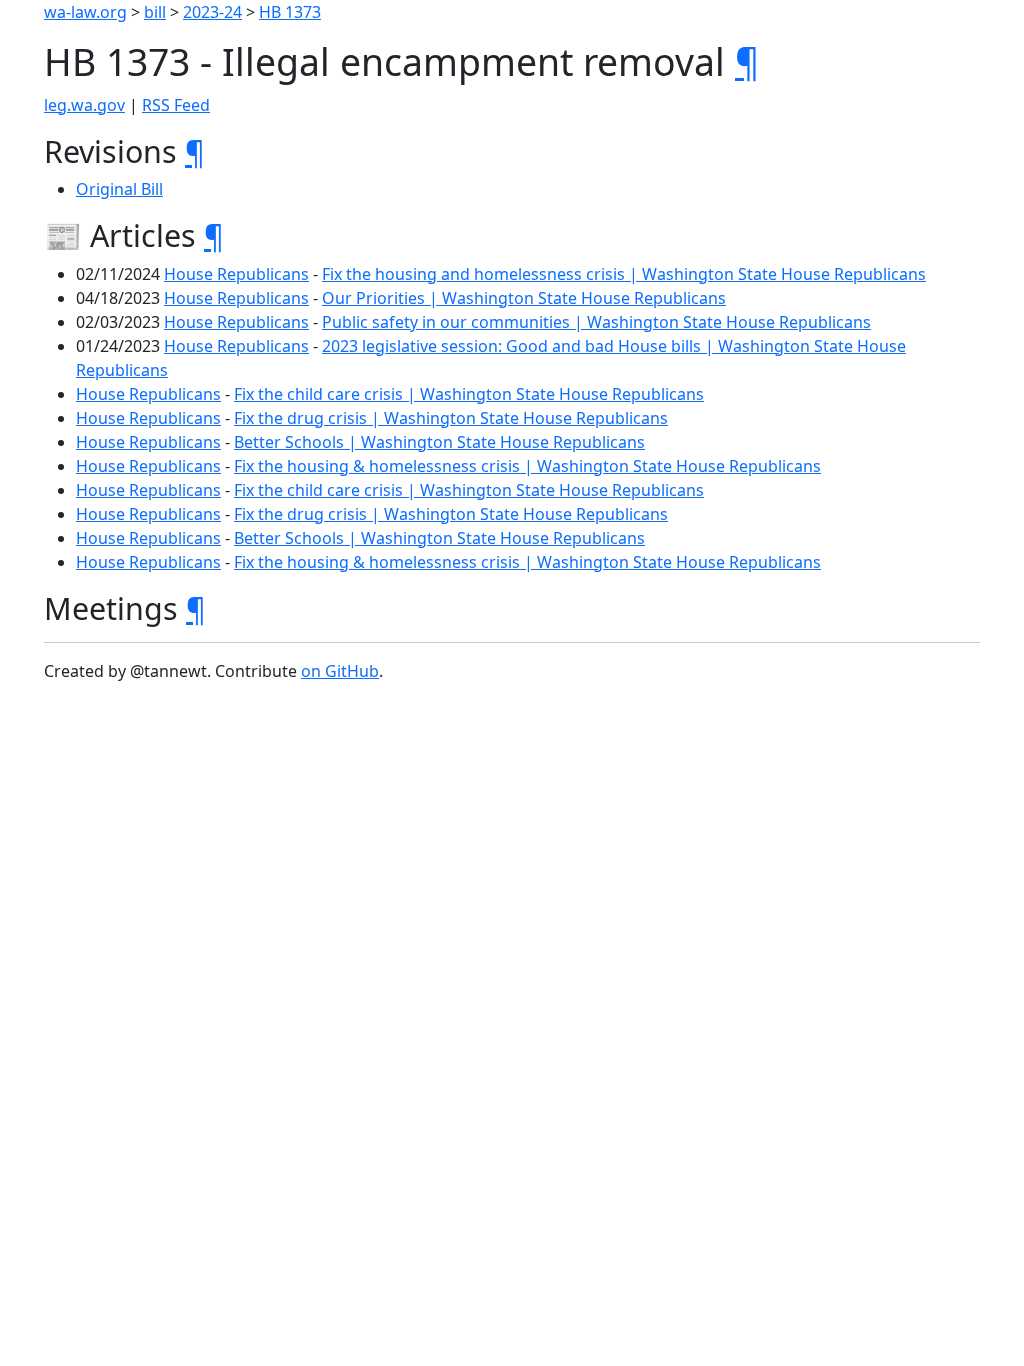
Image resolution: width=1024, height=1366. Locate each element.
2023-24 (212, 12)
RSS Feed (176, 105)
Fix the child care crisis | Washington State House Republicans (469, 394)
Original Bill (119, 189)
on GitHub (340, 671)
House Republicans (236, 274)
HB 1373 (290, 12)
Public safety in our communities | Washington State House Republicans (596, 322)
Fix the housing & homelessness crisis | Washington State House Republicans (527, 466)
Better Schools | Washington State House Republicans (439, 442)
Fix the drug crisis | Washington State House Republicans (451, 418)
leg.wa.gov (84, 105)
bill (155, 12)
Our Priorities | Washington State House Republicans (524, 298)
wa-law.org (85, 12)
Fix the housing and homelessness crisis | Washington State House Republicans (624, 274)
